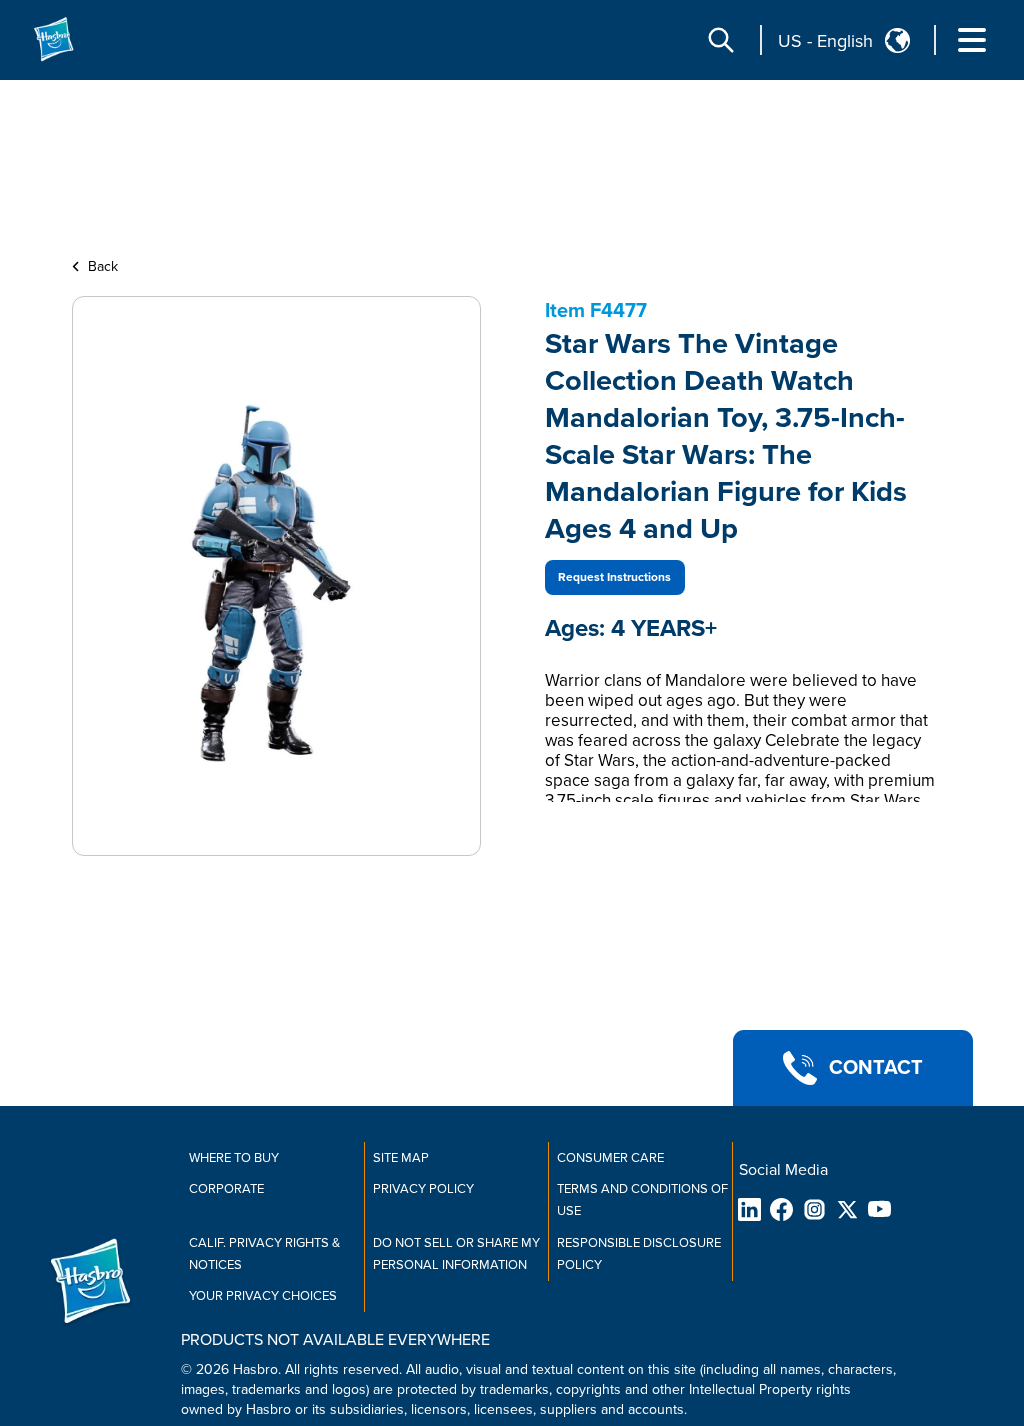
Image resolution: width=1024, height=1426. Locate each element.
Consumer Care (610, 1158)
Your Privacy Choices (263, 1296)
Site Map (401, 1158)
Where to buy (234, 1158)
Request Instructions (614, 577)
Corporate (226, 1189)
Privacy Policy (423, 1189)
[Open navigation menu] (972, 40)
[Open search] (721, 40)
